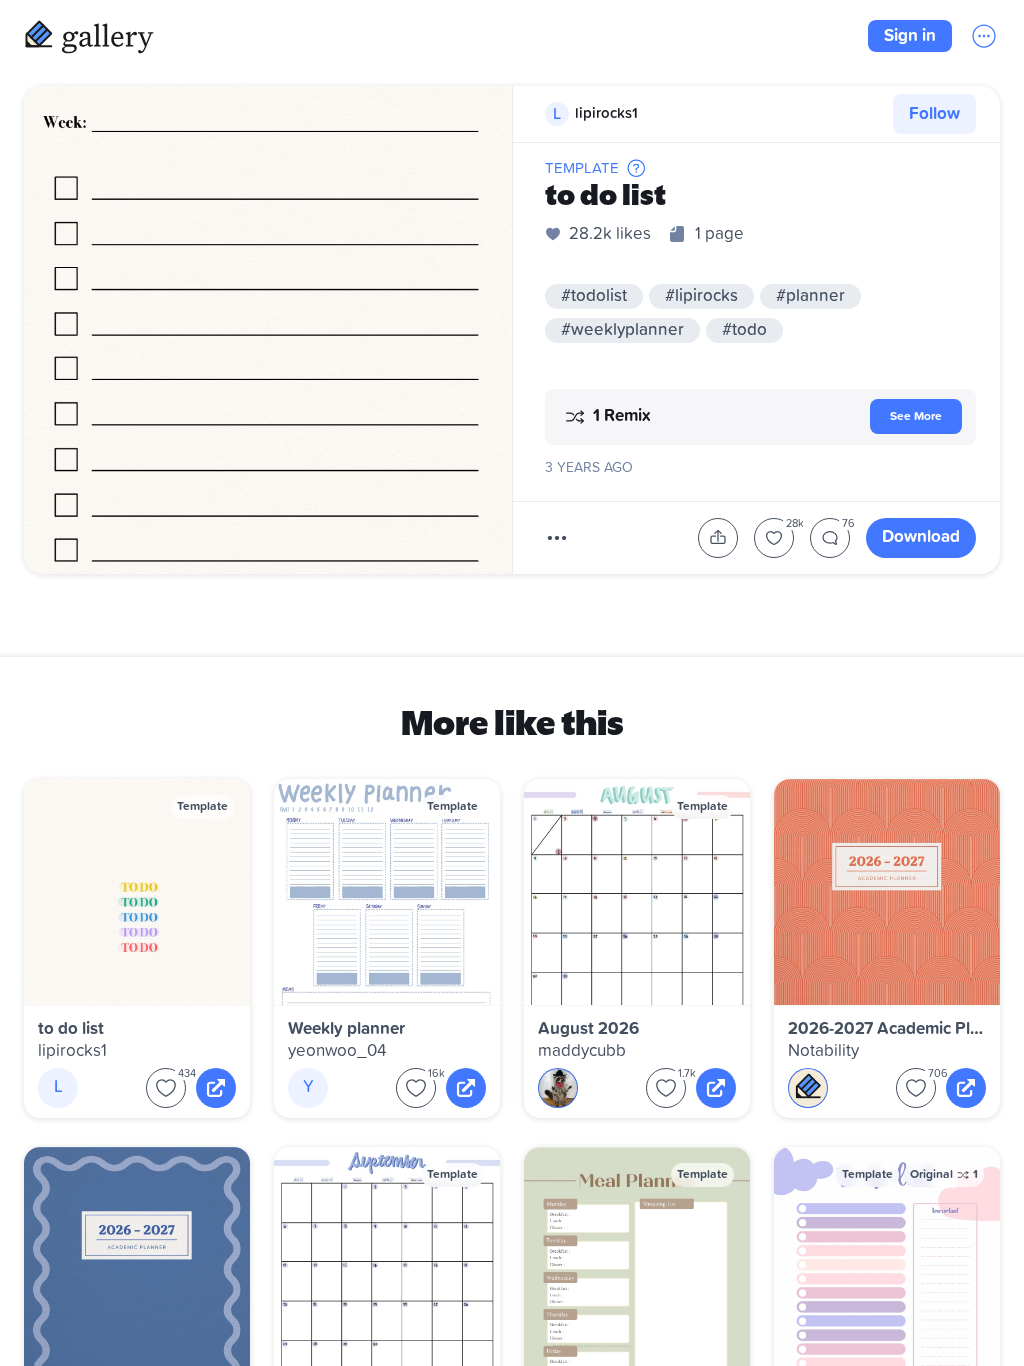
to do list (71, 1029)
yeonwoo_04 (337, 1051)
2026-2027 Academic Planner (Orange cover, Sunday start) (887, 1029)
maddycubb (582, 1051)
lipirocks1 (72, 1051)
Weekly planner (346, 1029)
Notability (823, 1051)
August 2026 (588, 1029)
